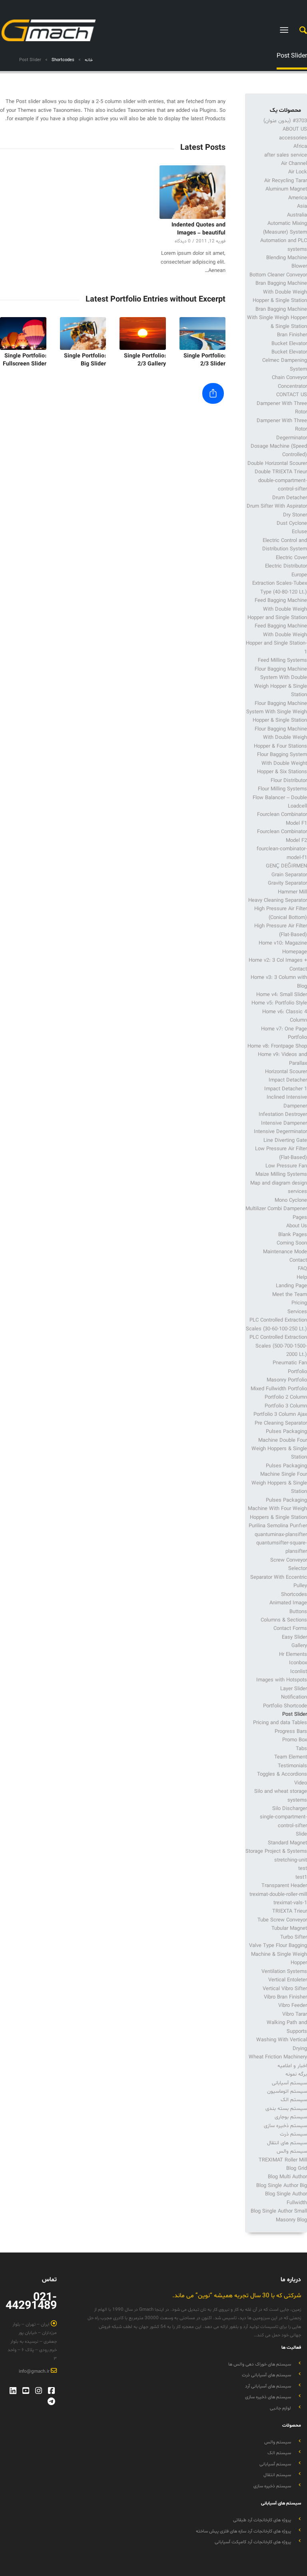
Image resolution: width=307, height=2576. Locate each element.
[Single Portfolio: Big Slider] (83, 333)
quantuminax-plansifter (281, 1535)
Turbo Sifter (294, 1937)
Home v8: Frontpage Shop (277, 1046)
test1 (301, 1877)
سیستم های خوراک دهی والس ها (260, 2364)
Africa (300, 147)
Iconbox (298, 1663)
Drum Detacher (290, 498)
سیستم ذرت (293, 2134)
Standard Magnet (287, 1843)
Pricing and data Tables (280, 1723)
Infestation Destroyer (283, 1115)
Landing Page (291, 1286)
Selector (298, 1569)
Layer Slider (294, 1689)
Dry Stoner (295, 515)
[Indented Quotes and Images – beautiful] (193, 192)
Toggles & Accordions (282, 1774)
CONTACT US (292, 395)
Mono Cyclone (291, 1201)
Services (297, 1312)
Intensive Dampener (284, 1123)
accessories (293, 138)
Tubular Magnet (289, 1929)
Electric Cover (291, 558)
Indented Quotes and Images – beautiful (198, 229)
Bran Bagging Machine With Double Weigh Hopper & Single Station (280, 292)
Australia (297, 215)
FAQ (302, 1269)
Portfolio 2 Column (286, 1397)
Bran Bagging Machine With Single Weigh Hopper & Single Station (277, 318)
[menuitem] (299, 30)
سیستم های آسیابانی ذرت (266, 2375)
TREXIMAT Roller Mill (283, 2160)
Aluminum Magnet (286, 189)
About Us (297, 1226)
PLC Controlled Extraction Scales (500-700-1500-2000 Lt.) (278, 1346)
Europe (299, 575)
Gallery (299, 1646)
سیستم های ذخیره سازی (268, 2397)
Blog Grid (297, 2169)
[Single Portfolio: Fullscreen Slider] (23, 333)
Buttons (298, 1612)
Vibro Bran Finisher (285, 1997)
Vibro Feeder (293, 2006)
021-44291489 (31, 2302)
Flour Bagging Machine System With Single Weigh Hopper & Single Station (277, 712)
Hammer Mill (292, 892)
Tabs (301, 1749)
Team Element (291, 1757)
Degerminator (292, 438)
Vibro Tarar (295, 2014)
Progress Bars (291, 1732)
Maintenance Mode (285, 1252)
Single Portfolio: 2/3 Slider (204, 360)
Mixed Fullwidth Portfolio (279, 1389)
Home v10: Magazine (283, 943)
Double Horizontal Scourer (277, 464)
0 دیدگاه (183, 241)
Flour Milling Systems (282, 789)
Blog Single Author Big (282, 2186)
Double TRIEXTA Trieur (281, 472)
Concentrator (292, 387)
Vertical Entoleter (288, 1980)
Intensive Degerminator (280, 1132)
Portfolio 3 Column (286, 1406)
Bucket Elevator (289, 344)
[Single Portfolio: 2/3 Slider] (203, 333)
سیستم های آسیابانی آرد (268, 2386)
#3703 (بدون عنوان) (285, 121)
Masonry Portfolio (287, 1380)
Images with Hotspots (282, 1680)
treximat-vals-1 (290, 1903)
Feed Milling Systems (282, 661)
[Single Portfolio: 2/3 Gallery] (143, 333)
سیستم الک (294, 2100)
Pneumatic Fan (290, 1363)
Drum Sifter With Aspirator (277, 506)
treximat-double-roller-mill (278, 1895)
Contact (298, 1260)
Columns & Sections (284, 1620)
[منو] (286, 30)
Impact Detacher (288, 1080)
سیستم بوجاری (291, 2117)
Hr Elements (293, 1655)
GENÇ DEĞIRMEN (286, 866)
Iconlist (299, 1672)
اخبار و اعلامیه (292, 2066)
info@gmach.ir (35, 2372)
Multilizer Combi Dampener (276, 1209)
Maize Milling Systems (281, 1175)
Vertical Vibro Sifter (285, 1989)
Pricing (299, 1303)
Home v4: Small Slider (282, 995)
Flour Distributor (289, 781)
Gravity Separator (287, 883)
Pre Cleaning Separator (281, 1423)
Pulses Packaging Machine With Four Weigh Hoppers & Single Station (277, 1509)
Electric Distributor (286, 566)
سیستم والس (292, 2151)
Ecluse (299, 532)
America (298, 198)
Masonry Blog (291, 2220)
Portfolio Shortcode (285, 1706)
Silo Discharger (290, 1809)
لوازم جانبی (280, 2408)
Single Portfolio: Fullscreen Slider (25, 360)
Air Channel (294, 164)
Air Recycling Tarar (286, 181)
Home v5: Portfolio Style (279, 1003)
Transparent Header (284, 1886)
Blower (299, 266)
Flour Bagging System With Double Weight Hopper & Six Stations (282, 763)
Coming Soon (292, 1243)
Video (301, 1783)
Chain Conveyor (289, 378)
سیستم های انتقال (287, 2143)
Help (302, 1278)
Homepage (295, 952)
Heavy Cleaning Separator (278, 901)
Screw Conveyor (289, 1560)
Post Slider (292, 56)
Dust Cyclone (292, 524)
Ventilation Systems (284, 1972)
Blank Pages (293, 1235)
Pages (300, 1218)
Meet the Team (290, 1295)
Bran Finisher (292, 335)
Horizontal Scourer (286, 1072)
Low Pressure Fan (286, 1166)
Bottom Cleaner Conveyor (278, 275)
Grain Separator (289, 875)
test (303, 1869)
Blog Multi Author (287, 2177)
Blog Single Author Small (279, 2211)
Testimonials (292, 1766)
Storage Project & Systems (276, 1852)
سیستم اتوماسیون (287, 2092)
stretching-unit (291, 1860)
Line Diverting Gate (285, 1141)
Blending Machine (287, 258)
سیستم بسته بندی (286, 2109)
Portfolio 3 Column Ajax (280, 1415)
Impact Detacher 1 (286, 1089)
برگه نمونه (296, 2074)
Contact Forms (290, 1629)
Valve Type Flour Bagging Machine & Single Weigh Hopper (278, 1954)
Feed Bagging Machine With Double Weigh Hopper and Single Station (277, 609)
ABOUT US (295, 129)
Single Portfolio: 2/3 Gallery (145, 360)
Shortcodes (294, 1595)
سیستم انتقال (277, 2475)
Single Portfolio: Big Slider (85, 360)
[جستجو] (299, 30)
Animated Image (288, 1603)
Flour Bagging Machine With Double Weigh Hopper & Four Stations (280, 738)
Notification (294, 1697)
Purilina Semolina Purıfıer (278, 1526)
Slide (301, 1834)
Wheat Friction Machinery (278, 2057)
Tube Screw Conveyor (282, 1920)
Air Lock (298, 172)
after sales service (286, 155)
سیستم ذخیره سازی (285, 2126)
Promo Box (295, 1740)
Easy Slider (294, 1637)
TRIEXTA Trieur (290, 1911)
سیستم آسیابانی (289, 2083)
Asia (302, 206)
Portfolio (297, 1372)
